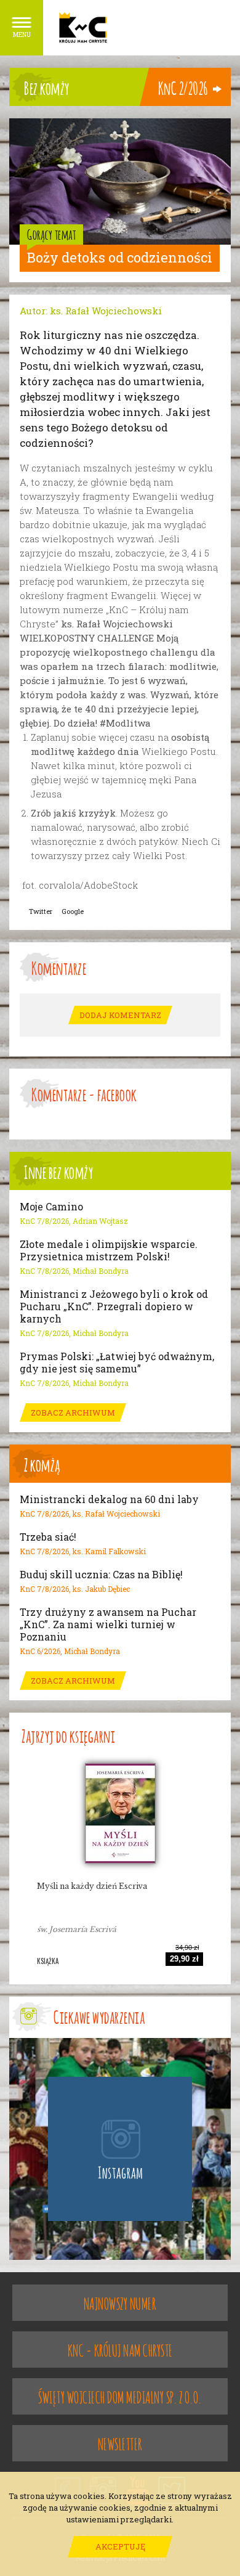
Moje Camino (51, 1207)
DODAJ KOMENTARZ (120, 1015)
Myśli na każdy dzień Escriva (92, 1886)
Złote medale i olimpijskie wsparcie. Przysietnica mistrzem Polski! (109, 1250)
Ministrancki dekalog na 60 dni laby (109, 1499)
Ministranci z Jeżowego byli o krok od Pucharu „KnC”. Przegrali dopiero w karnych (114, 1306)
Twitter (41, 911)
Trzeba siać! (48, 1537)
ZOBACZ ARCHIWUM (73, 1412)
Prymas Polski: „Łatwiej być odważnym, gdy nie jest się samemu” (117, 1363)
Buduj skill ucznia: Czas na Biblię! (101, 1575)
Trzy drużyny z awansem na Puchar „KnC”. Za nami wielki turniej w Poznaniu (108, 1624)
